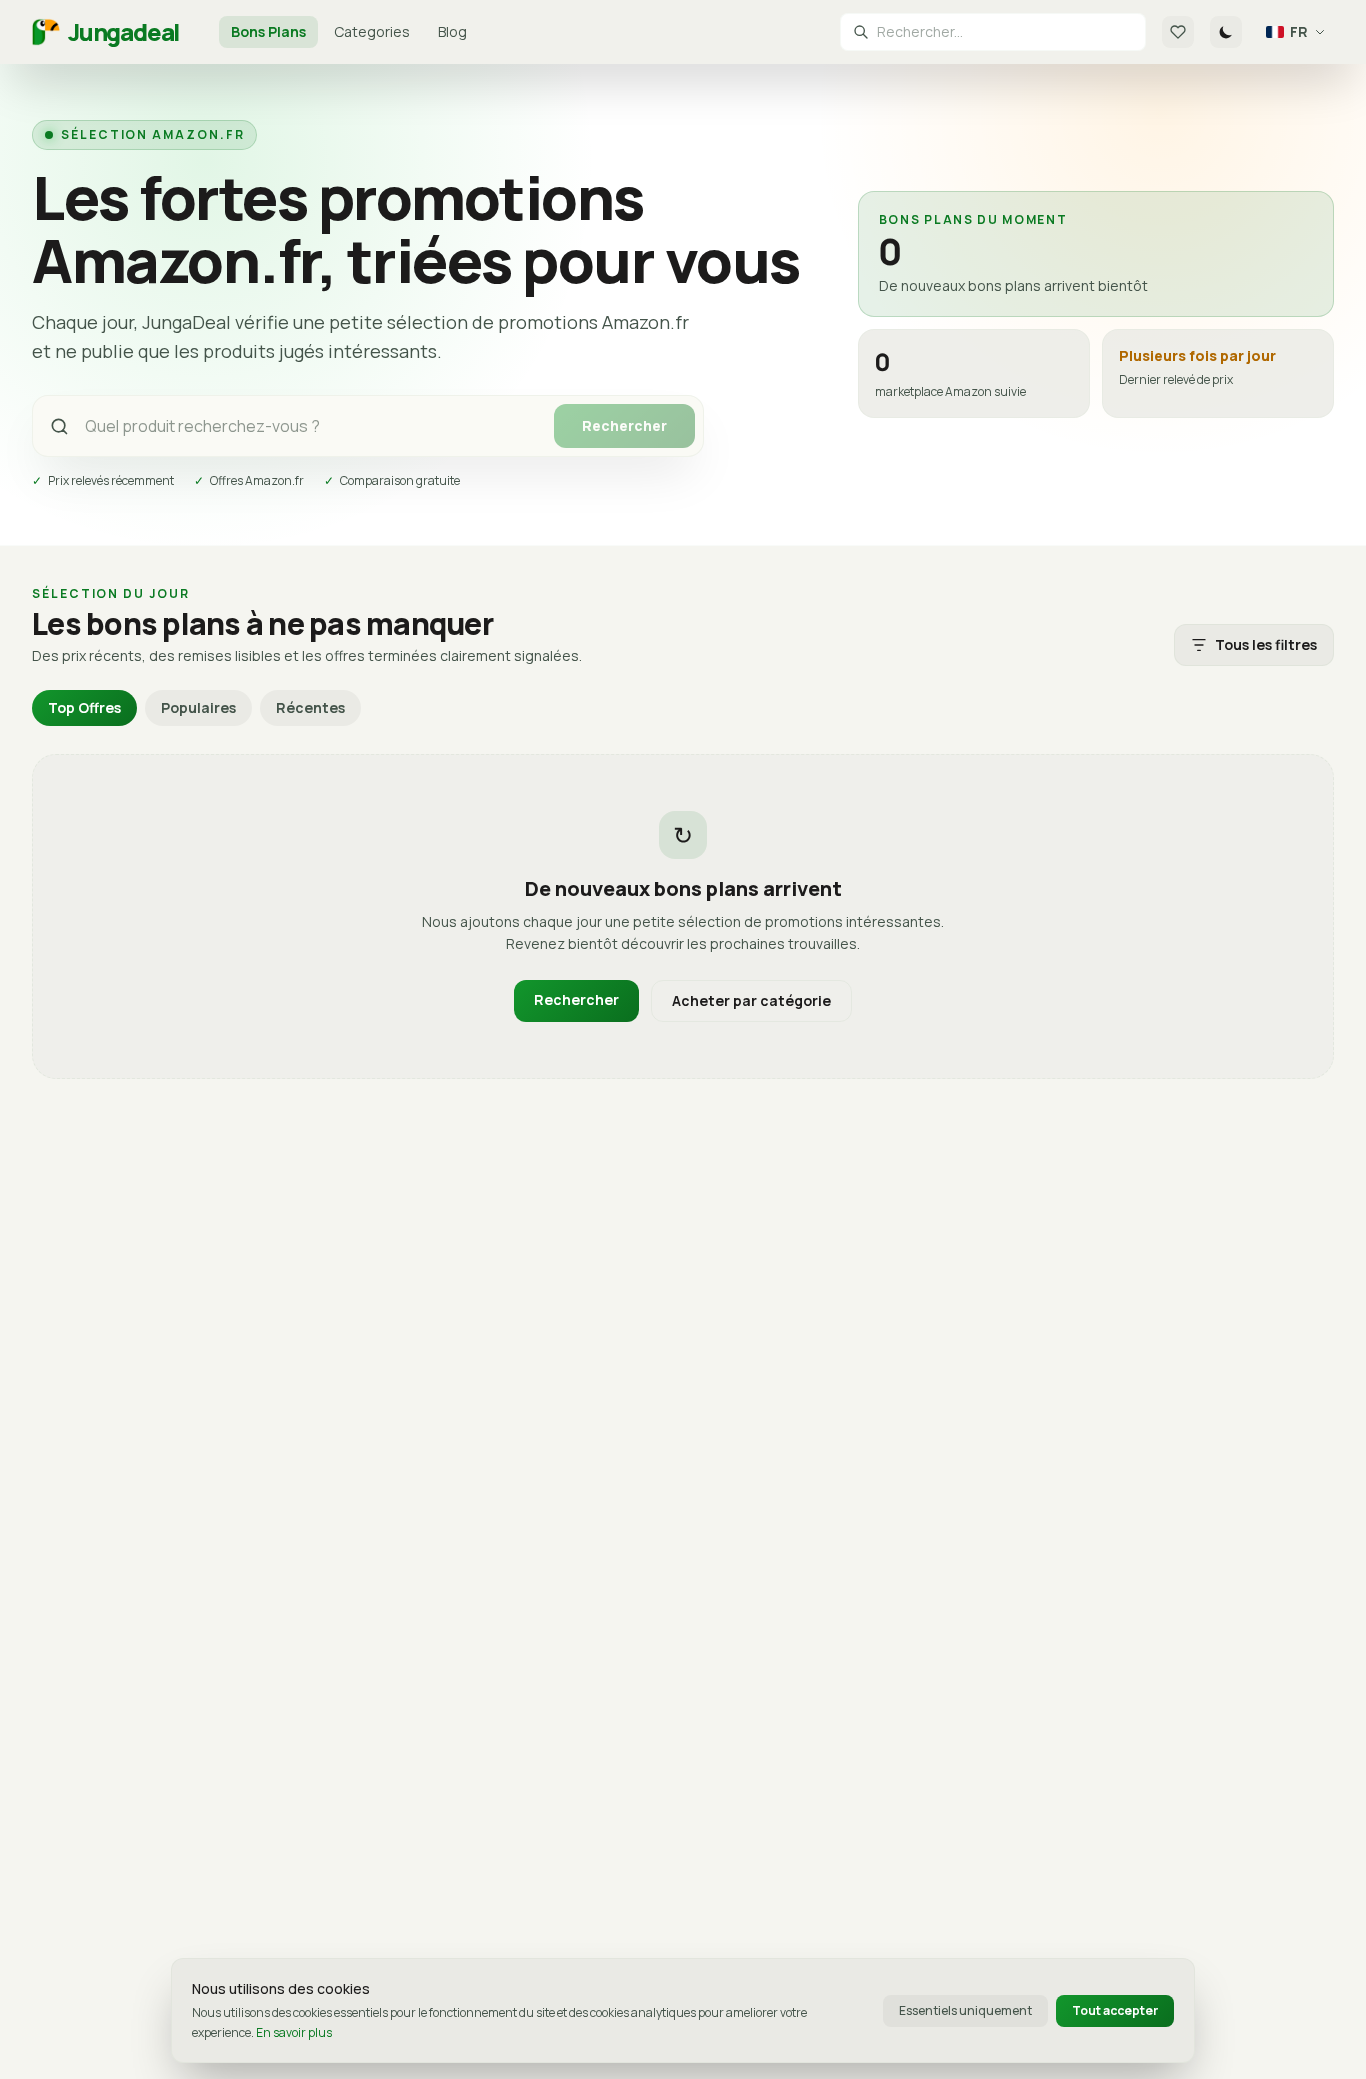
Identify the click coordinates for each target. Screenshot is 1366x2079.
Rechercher (624, 425)
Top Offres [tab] (84, 707)
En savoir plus (294, 2032)
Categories (372, 31)
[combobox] (1005, 32)
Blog (452, 31)
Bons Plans (268, 31)
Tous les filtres (1266, 644)
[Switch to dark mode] (1226, 32)
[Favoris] (1178, 32)
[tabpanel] (683, 917)
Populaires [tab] (198, 707)
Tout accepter (1115, 2010)
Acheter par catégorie (751, 1000)
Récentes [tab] (310, 707)
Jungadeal (123, 32)
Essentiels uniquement (965, 2010)
